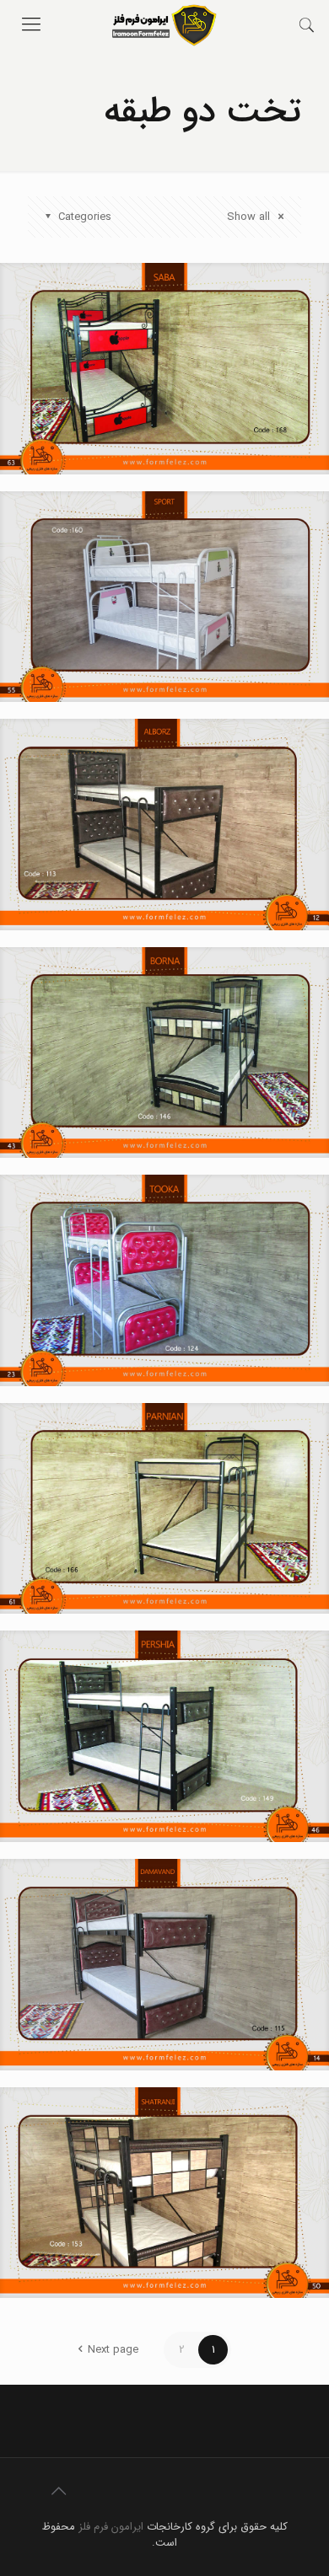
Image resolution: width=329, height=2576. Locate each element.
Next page (113, 2350)
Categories (85, 217)
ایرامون (127, 2527)
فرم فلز (93, 2527)
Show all (250, 217)
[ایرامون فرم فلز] (164, 25)
